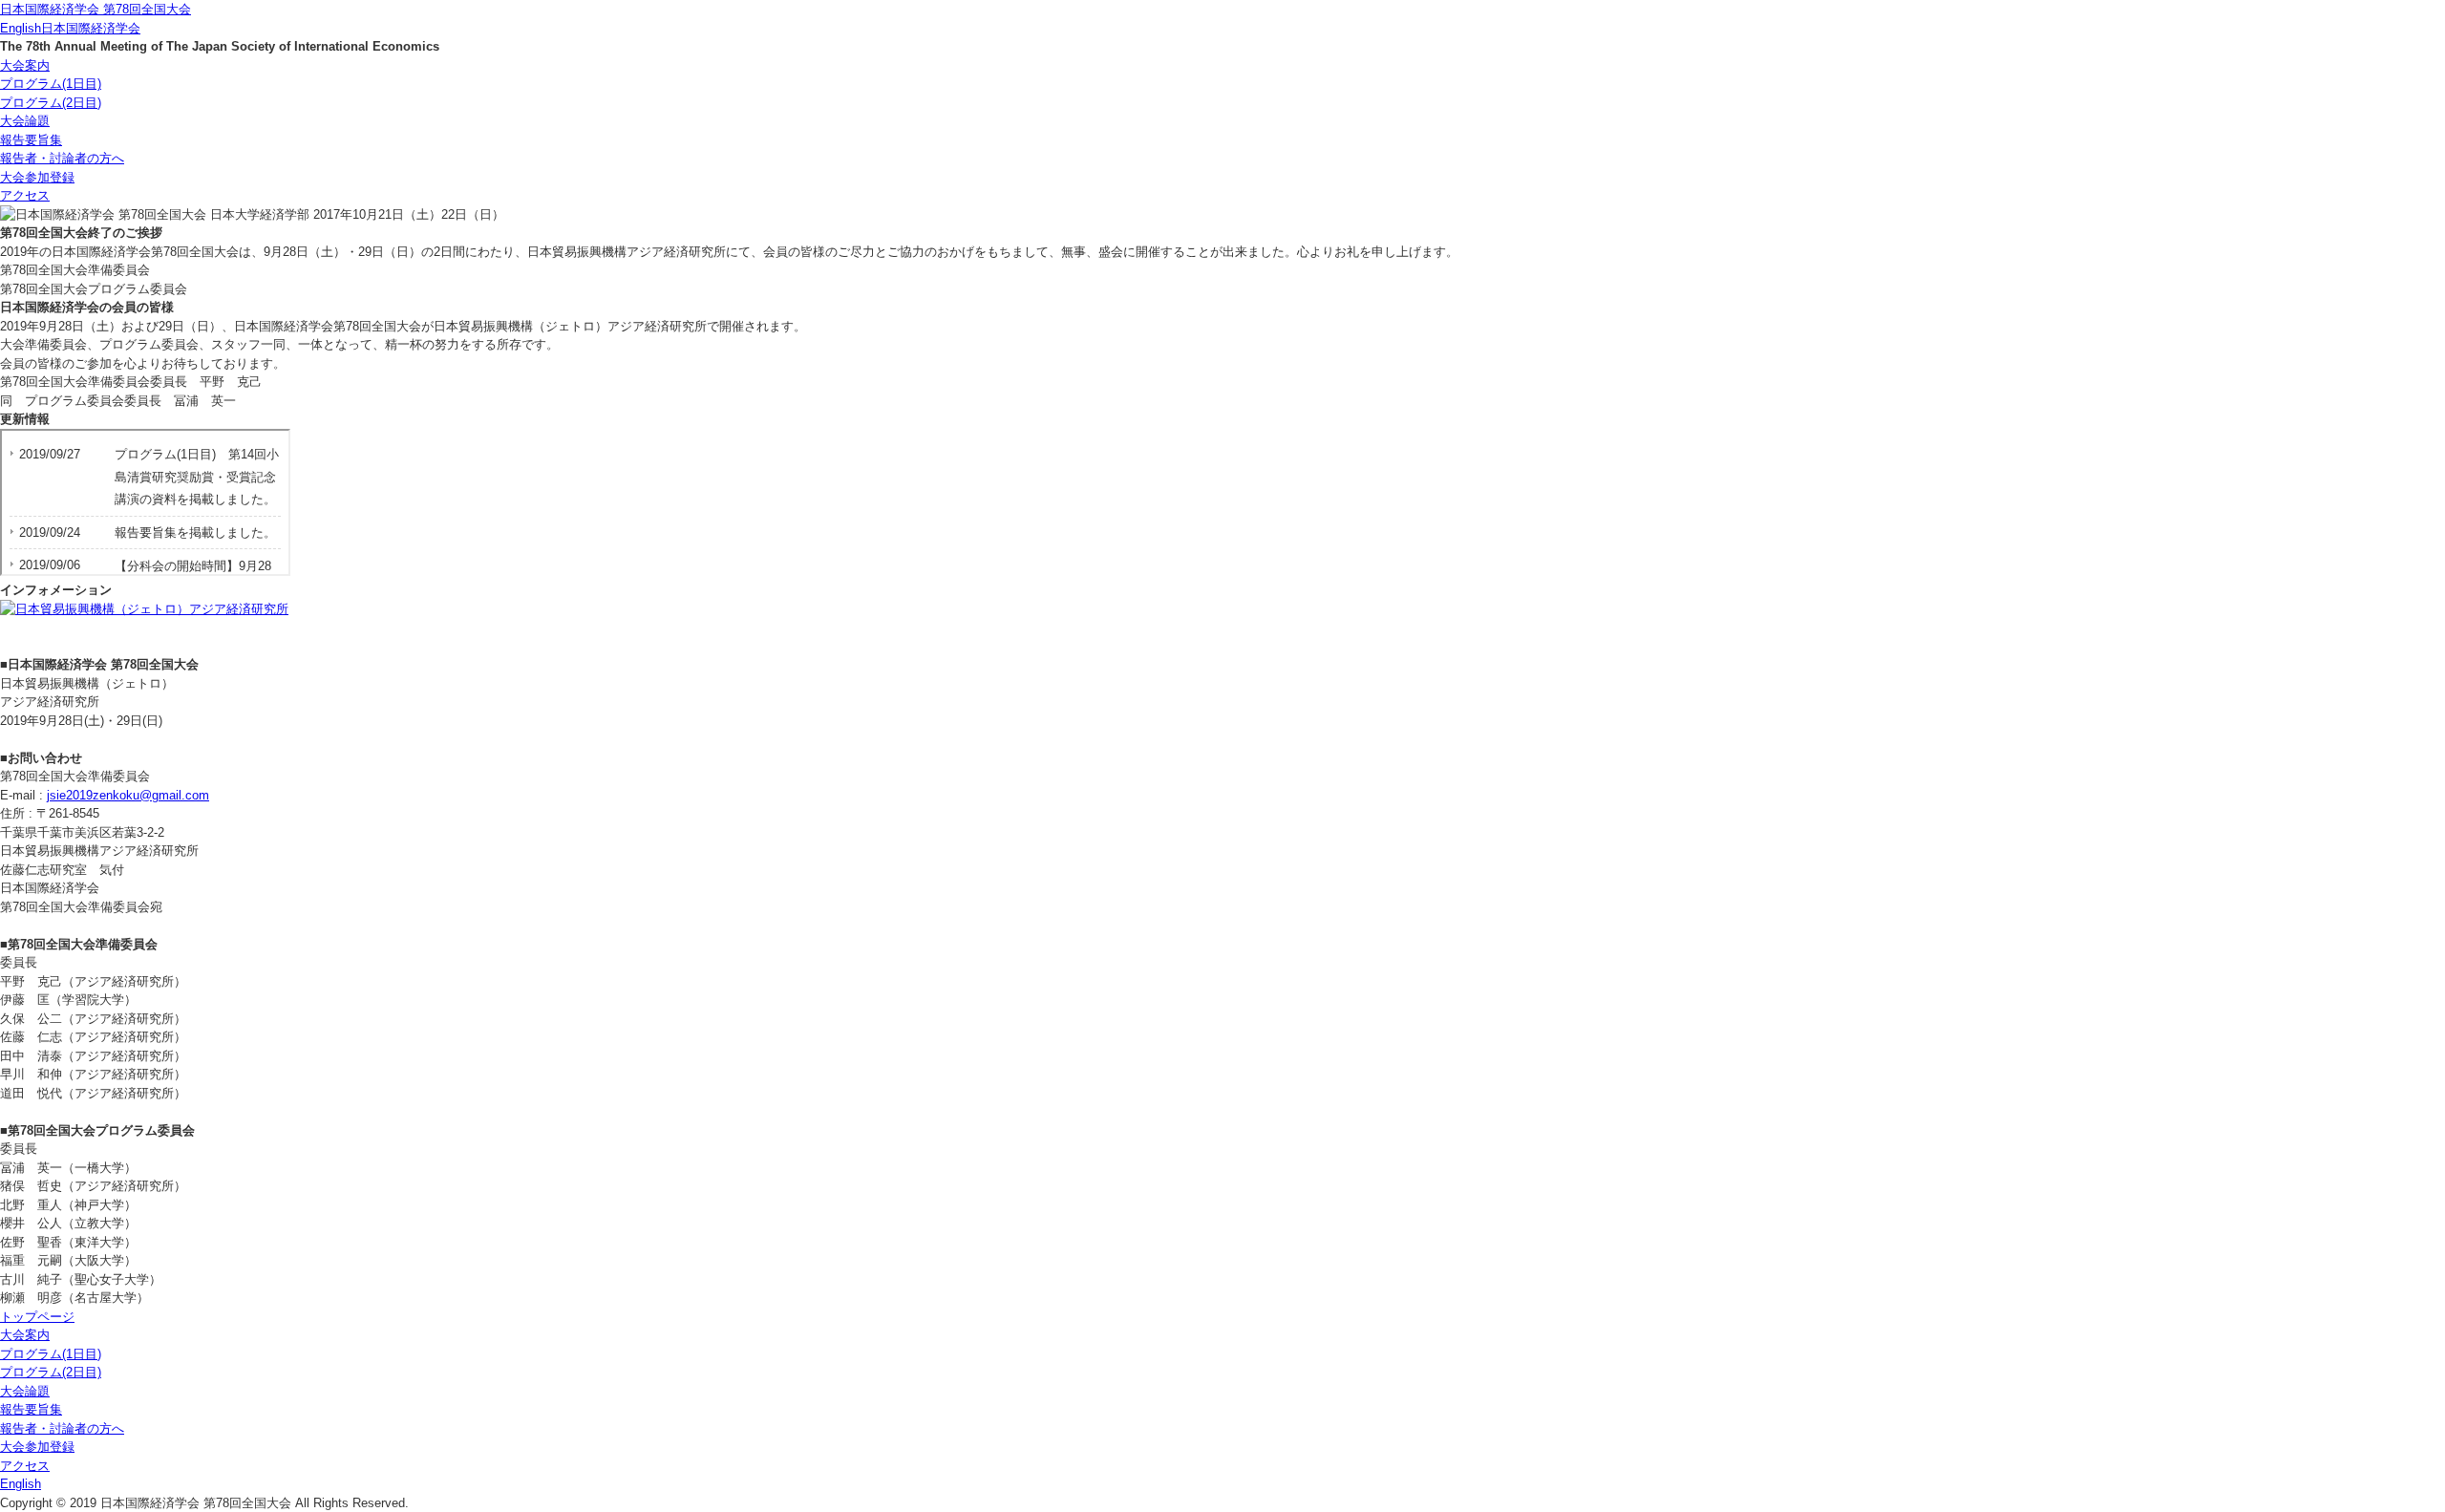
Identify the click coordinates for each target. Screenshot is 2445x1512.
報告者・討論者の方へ (62, 158)
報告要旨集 (31, 140)
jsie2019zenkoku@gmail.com (128, 795)
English (21, 28)
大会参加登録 (37, 177)
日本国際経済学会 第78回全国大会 (96, 9)
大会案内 (25, 65)
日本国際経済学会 (91, 28)
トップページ (37, 1317)
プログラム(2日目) (51, 103)
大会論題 (25, 121)
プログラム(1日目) (51, 84)
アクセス (25, 195)
